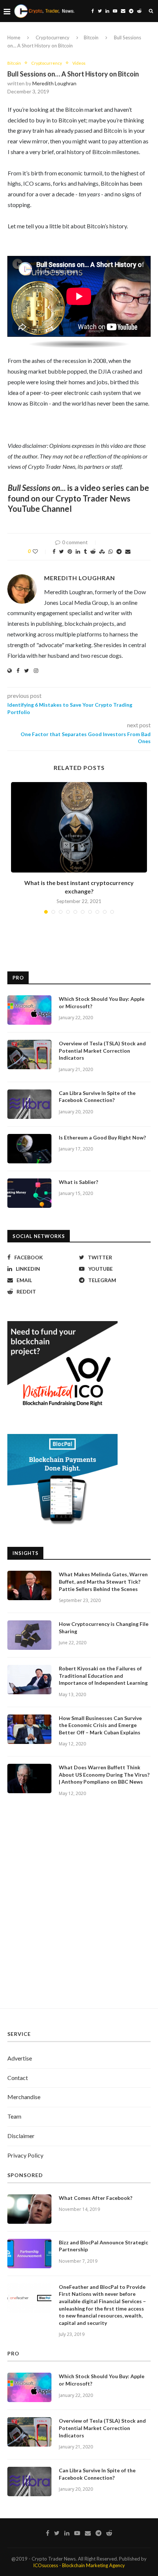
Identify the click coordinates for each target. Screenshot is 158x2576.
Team (14, 2116)
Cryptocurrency (53, 38)
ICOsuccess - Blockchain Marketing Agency (79, 2565)
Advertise (20, 2058)
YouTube (24, 509)
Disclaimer (21, 2136)
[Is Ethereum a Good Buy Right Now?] (29, 1149)
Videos (79, 63)
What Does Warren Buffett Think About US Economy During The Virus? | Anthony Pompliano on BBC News (104, 1774)
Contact (18, 2078)
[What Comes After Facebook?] (29, 2209)
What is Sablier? (78, 1182)
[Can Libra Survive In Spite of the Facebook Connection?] (29, 1104)
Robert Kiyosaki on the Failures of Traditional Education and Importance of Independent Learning (103, 1676)
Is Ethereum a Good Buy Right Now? (102, 1137)
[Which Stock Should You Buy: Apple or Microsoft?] (29, 1010)
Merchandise (24, 2097)
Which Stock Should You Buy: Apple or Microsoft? (102, 1002)
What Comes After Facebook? (96, 2198)
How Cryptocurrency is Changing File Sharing (104, 1628)
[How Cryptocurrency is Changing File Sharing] (29, 1635)
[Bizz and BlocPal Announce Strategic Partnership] (29, 2254)
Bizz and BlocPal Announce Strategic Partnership (103, 2246)
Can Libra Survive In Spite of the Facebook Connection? (97, 1097)
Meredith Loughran (54, 83)
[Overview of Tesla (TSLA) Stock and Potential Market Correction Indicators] (29, 1055)
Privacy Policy (25, 2155)
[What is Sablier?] (29, 1193)
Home (14, 38)
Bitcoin (91, 38)
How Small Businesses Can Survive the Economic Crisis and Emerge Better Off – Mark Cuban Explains (100, 1725)
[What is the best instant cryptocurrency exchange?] (79, 827)
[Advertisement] (79, 1911)
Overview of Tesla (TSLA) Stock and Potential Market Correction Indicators (102, 1050)
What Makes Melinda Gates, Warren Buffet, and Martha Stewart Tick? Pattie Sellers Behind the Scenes (103, 1581)
